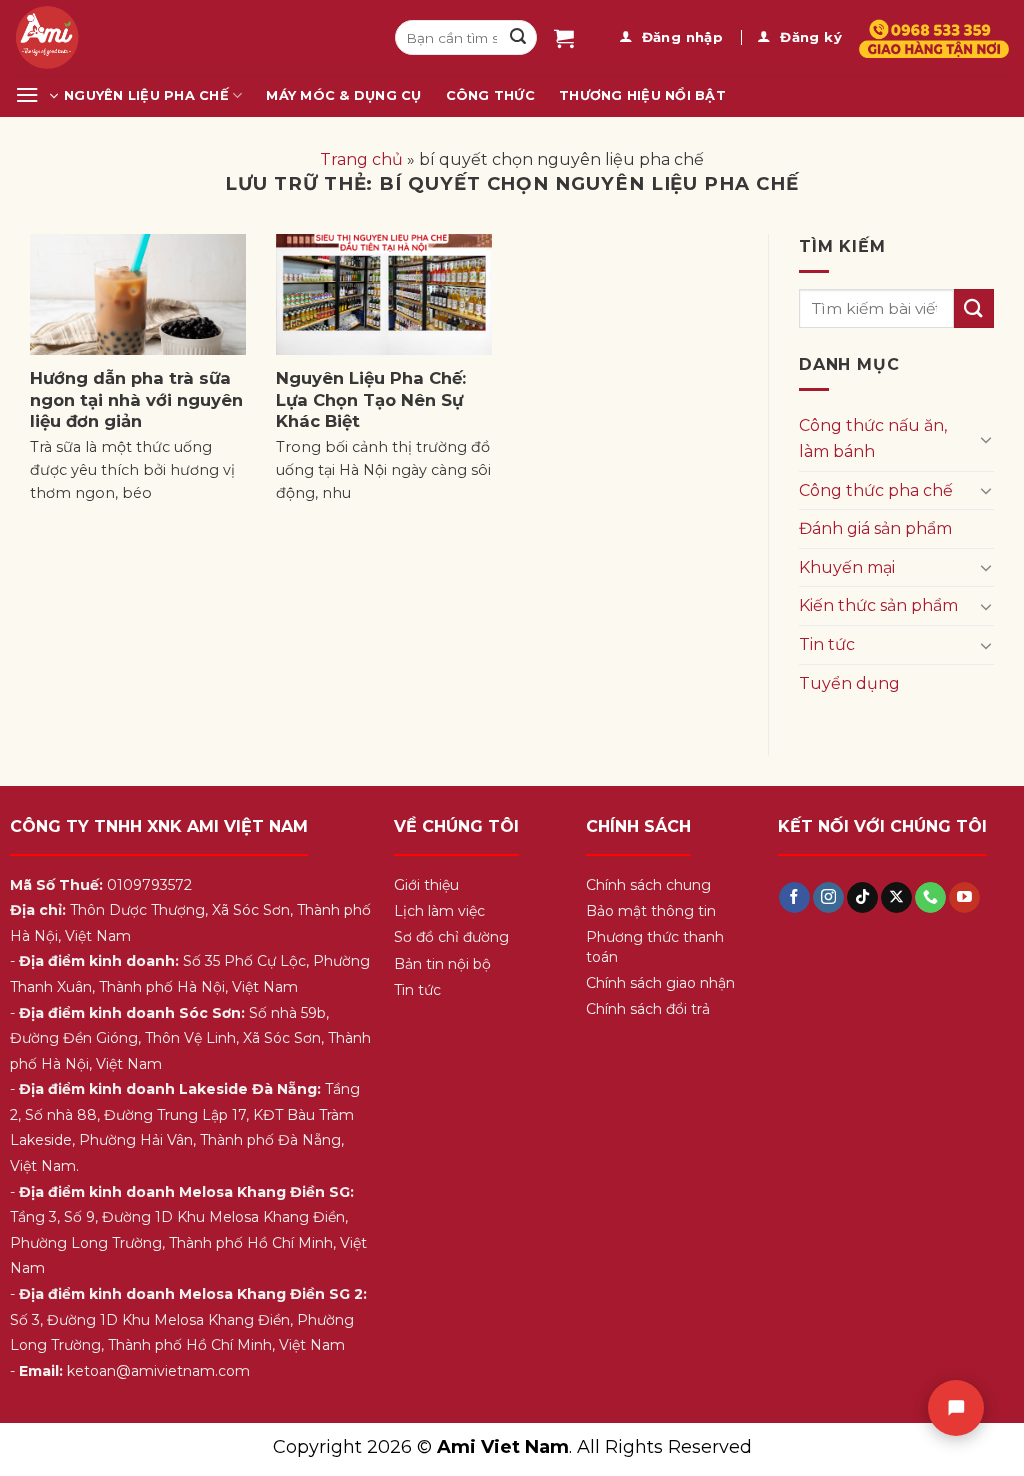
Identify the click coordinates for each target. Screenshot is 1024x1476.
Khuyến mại (847, 567)
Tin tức (827, 644)
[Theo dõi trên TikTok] (862, 898)
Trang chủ (361, 159)
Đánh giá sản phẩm (875, 528)
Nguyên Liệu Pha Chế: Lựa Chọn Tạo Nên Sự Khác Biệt (371, 399)
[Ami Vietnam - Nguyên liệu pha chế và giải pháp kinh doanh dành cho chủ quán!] (190, 37)
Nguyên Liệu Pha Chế (146, 95)
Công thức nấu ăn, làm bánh (873, 438)
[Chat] (956, 1408)
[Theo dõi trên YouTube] (964, 898)
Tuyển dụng (849, 683)
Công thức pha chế (876, 490)
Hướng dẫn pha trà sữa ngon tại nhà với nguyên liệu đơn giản (136, 399)
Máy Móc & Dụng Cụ (343, 95)
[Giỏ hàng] (564, 38)
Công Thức (490, 95)
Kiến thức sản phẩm (878, 605)
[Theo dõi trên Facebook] (794, 898)
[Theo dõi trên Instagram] (828, 898)
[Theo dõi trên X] (896, 898)
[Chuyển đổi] (986, 439)
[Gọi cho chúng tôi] (930, 898)
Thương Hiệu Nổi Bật (642, 95)
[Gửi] (518, 38)
